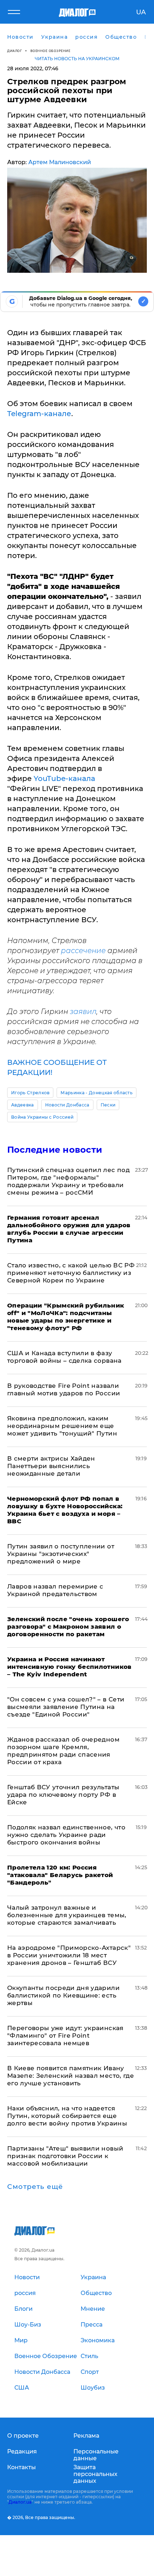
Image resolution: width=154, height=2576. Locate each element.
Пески (108, 1105)
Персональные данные (96, 2455)
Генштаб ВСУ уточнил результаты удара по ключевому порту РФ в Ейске (63, 1795)
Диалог (15, 51)
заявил (83, 1011)
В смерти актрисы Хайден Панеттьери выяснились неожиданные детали (51, 1466)
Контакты (21, 2467)
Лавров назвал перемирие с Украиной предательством (55, 1590)
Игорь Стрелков (30, 1093)
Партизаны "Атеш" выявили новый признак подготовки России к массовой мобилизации (65, 2156)
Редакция (22, 2451)
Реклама (86, 2436)
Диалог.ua (20, 2502)
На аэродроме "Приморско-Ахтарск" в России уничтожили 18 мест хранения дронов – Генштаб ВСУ (69, 1955)
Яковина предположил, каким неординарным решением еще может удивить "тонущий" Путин (62, 1426)
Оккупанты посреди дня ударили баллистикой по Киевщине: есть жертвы (63, 1995)
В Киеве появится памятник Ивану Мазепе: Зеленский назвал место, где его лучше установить (71, 2076)
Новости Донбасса (67, 1105)
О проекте (23, 2436)
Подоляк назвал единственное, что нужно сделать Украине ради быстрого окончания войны (66, 1835)
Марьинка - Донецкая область (97, 1093)
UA (141, 12)
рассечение (83, 951)
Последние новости (55, 1150)
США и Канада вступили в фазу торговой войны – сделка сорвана (64, 1357)
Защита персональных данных (95, 2474)
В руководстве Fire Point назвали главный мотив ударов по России (64, 1389)
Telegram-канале (39, 414)
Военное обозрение (50, 51)
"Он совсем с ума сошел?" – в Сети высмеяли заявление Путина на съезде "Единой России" (66, 1707)
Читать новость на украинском (77, 59)
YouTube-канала (64, 778)
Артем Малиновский (60, 162)
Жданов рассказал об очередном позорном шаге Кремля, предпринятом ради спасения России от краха (63, 1751)
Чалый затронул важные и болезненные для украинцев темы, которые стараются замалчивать (67, 1915)
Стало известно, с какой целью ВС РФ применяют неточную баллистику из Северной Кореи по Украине (71, 1273)
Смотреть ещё (35, 2187)
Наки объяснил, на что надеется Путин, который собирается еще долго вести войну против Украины (67, 2116)
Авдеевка (23, 1105)
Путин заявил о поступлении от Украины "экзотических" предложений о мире (61, 1554)
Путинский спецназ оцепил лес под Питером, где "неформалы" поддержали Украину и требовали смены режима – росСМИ (68, 1181)
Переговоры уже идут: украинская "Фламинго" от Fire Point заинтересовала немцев (65, 2035)
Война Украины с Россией (42, 1117)
